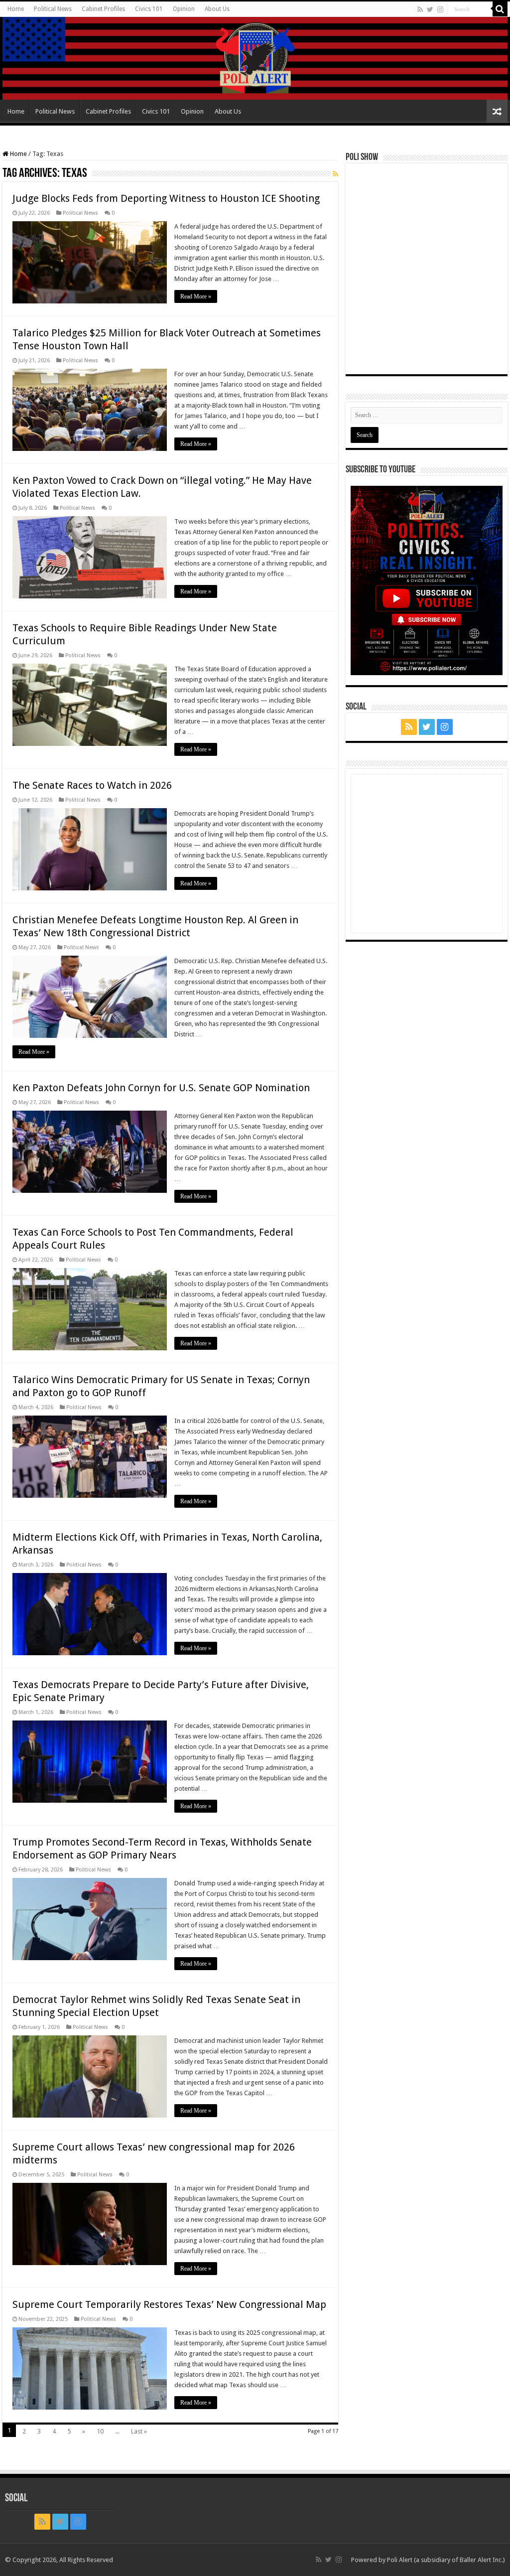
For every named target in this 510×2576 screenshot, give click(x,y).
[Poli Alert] (255, 58)
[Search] (500, 9)
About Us (217, 9)
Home (16, 9)
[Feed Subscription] (335, 174)
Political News (53, 9)
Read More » (196, 296)
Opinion (184, 9)
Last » (139, 2431)
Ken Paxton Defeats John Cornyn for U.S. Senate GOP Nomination (161, 1088)
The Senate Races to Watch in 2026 (92, 785)
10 (100, 2431)
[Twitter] (430, 9)
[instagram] (440, 9)
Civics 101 (149, 9)
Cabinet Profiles (103, 9)
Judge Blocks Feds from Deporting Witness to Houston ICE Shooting (166, 198)
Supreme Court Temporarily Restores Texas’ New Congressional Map (169, 2304)
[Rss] (420, 9)
